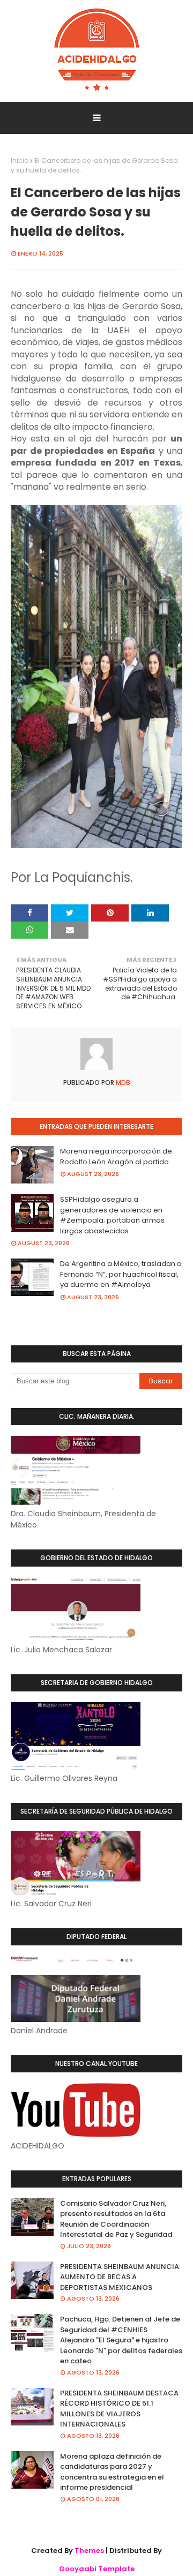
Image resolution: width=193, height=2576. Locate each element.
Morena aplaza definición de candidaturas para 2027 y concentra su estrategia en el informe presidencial (112, 2472)
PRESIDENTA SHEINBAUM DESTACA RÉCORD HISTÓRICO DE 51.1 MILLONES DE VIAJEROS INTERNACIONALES (119, 2409)
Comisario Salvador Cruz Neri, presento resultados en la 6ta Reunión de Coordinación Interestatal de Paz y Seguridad (116, 2219)
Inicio (20, 160)
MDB (122, 1083)
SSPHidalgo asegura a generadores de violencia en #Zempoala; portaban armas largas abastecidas (112, 1215)
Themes (89, 2551)
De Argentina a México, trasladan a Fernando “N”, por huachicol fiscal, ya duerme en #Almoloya (121, 1274)
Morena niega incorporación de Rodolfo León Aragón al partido (116, 1156)
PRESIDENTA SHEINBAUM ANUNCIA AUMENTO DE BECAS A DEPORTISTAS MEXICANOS (120, 2277)
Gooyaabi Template (97, 2569)
